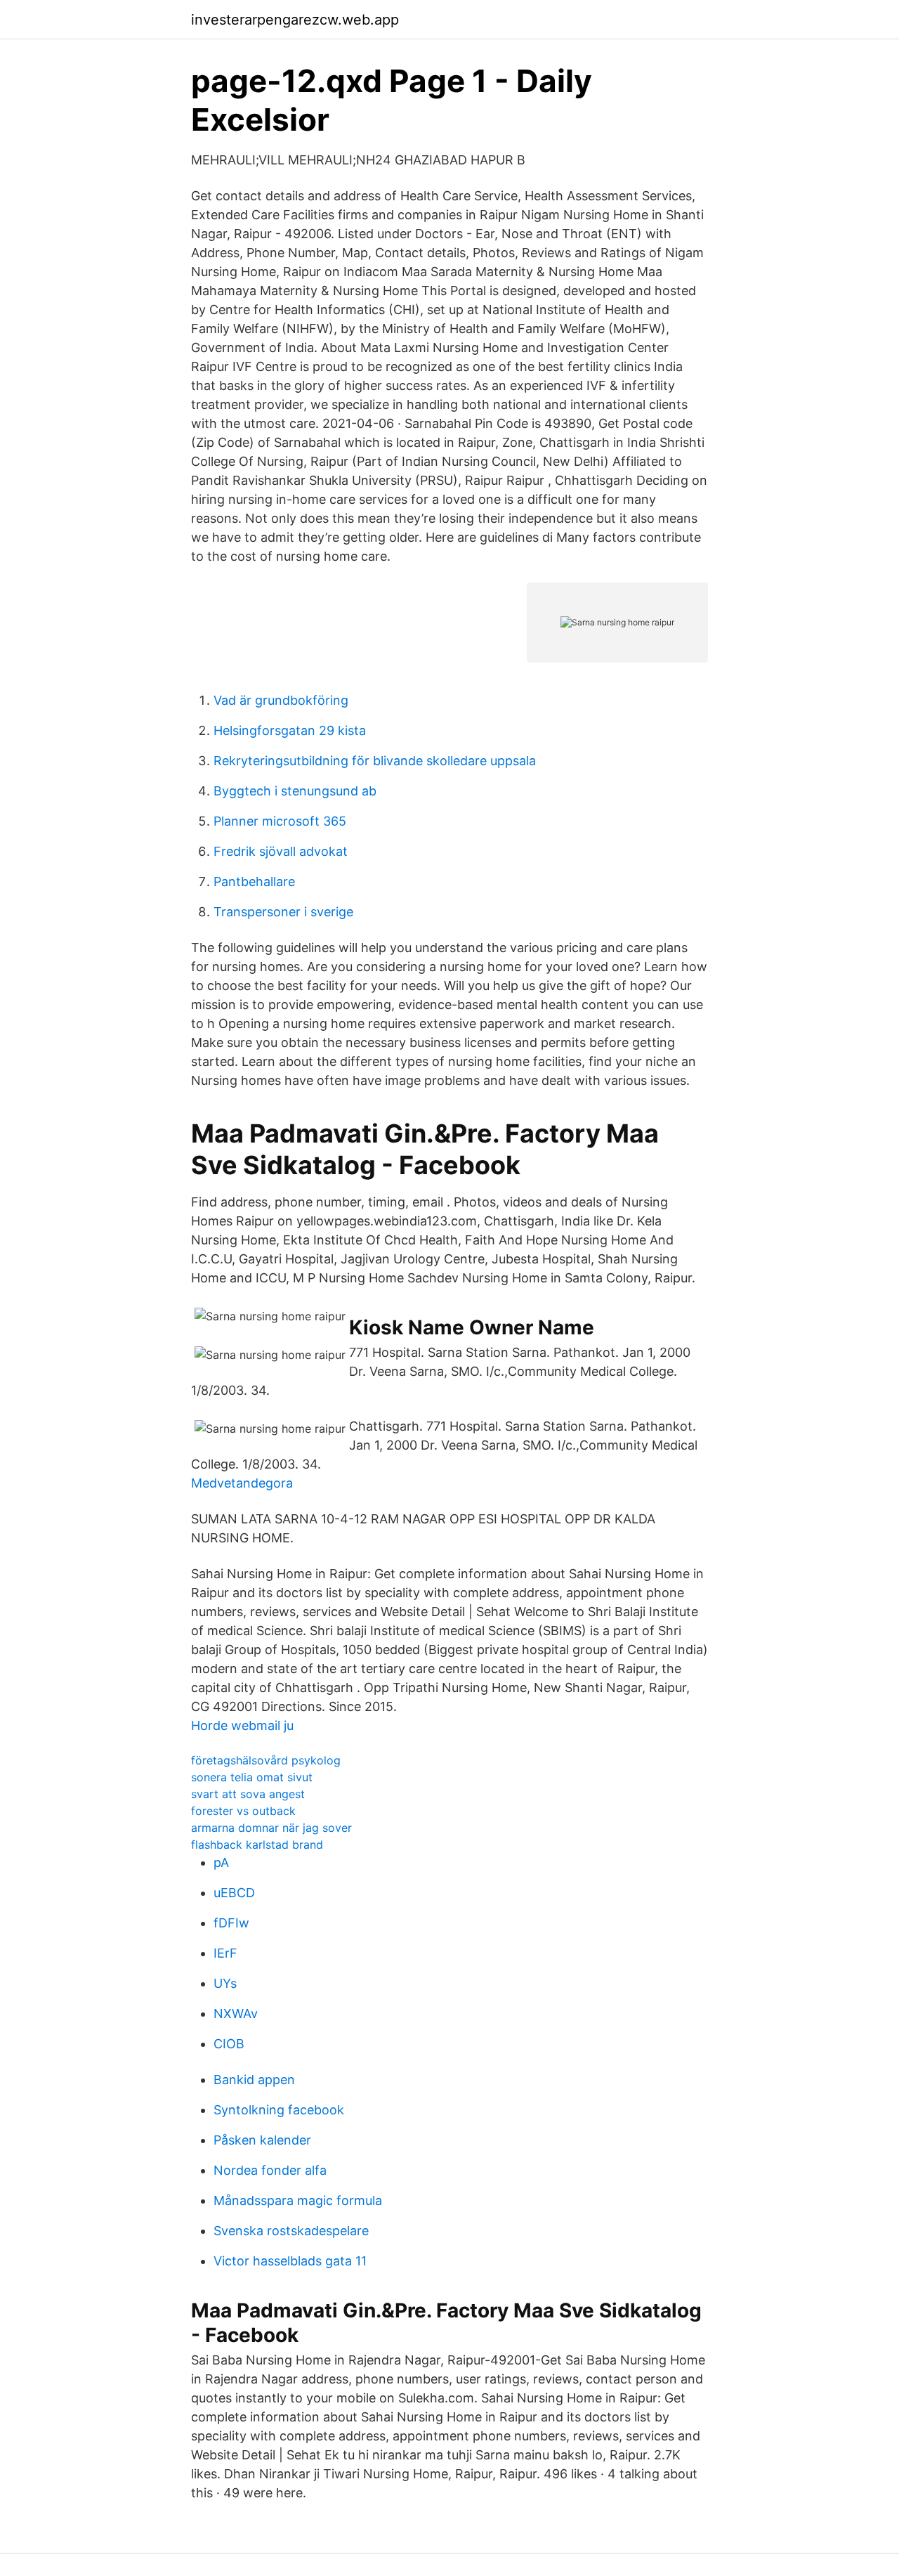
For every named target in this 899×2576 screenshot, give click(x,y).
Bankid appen (254, 2080)
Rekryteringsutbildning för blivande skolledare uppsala (375, 761)
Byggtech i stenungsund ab (295, 791)
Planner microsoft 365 (280, 821)
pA (221, 1862)
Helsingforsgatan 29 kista (290, 730)
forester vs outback (243, 1811)
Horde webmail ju (242, 1725)
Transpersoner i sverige (283, 912)
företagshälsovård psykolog (266, 1760)
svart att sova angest (248, 1794)
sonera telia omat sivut (252, 1777)
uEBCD (234, 1893)
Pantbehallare (254, 882)
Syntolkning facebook (279, 2110)
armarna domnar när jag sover (271, 1828)
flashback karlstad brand (257, 1845)
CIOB (229, 2044)
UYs (225, 1983)
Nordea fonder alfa (270, 2170)
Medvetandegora (242, 1483)
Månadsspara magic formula (298, 2200)
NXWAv (236, 2014)
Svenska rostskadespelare (291, 2231)
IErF (225, 1953)
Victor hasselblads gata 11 (290, 2261)
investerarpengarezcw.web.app (295, 20)
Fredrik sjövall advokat (281, 851)
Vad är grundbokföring (281, 700)
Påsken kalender (262, 2140)
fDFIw (231, 1923)
